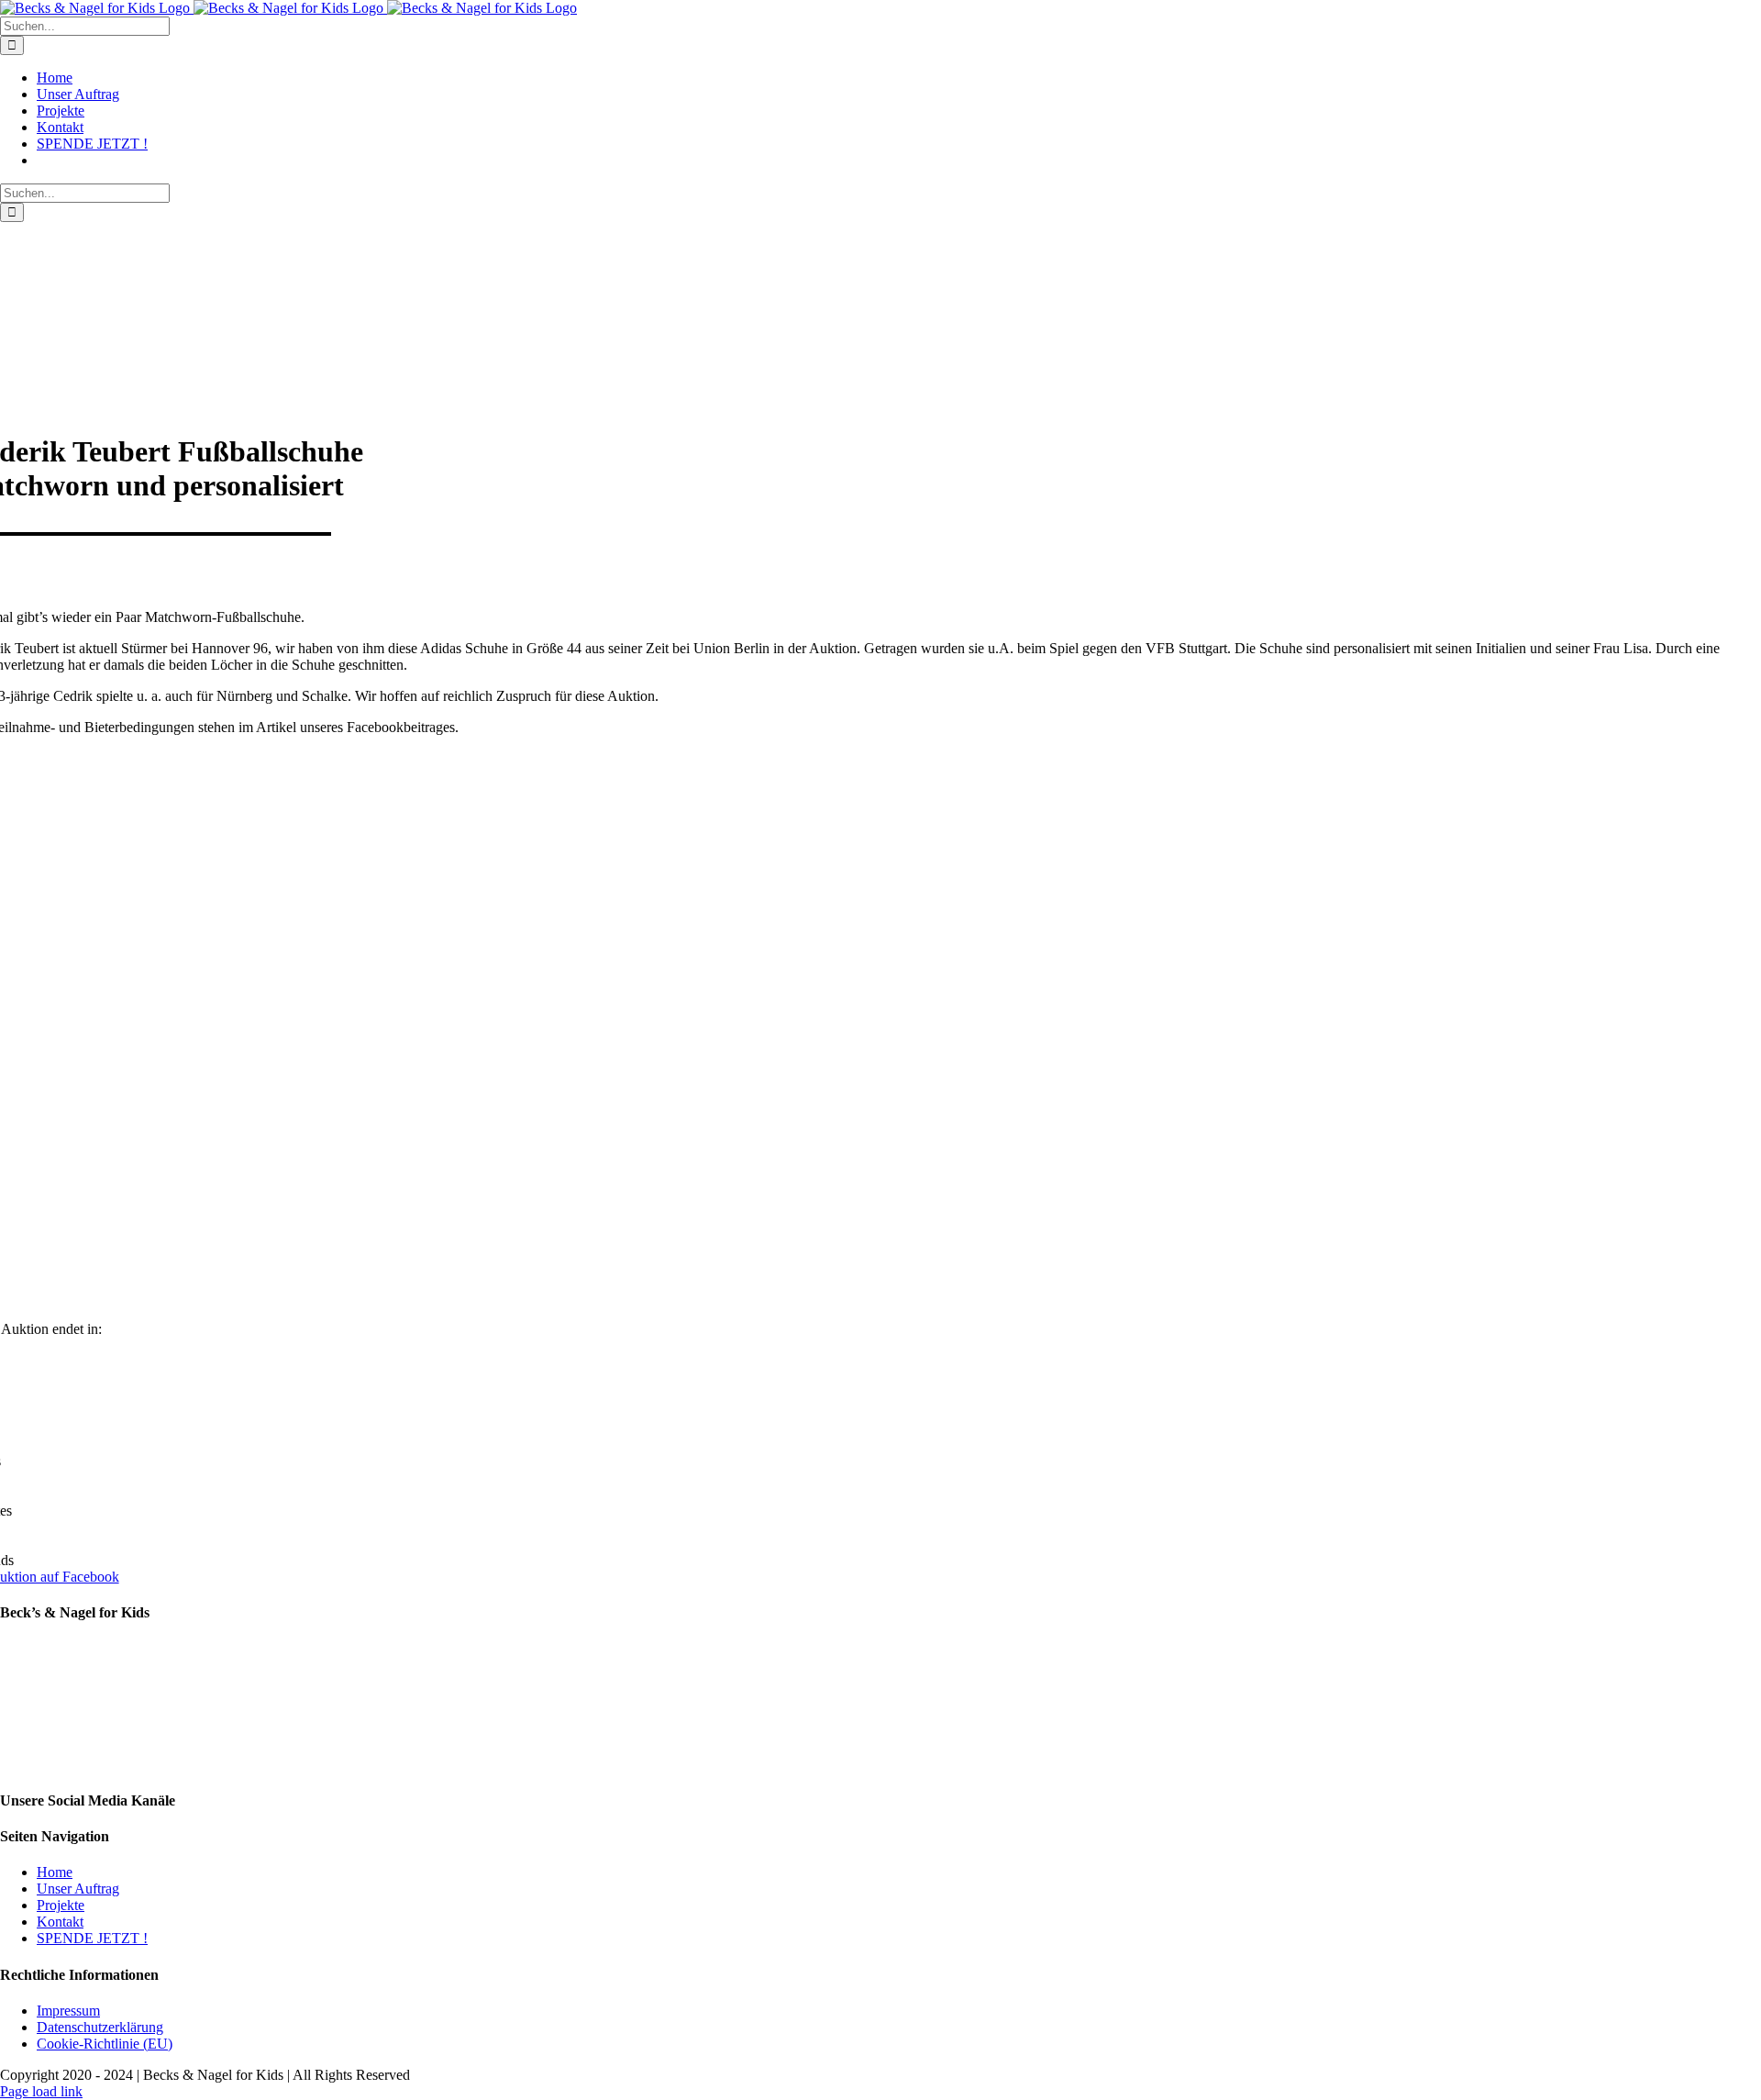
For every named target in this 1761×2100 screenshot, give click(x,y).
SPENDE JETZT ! (92, 1938)
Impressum (68, 2011)
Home (55, 1872)
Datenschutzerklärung (100, 2027)
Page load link (41, 2091)
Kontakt (60, 1922)
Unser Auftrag (78, 1889)
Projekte (61, 1905)
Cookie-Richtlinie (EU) (105, 2044)
